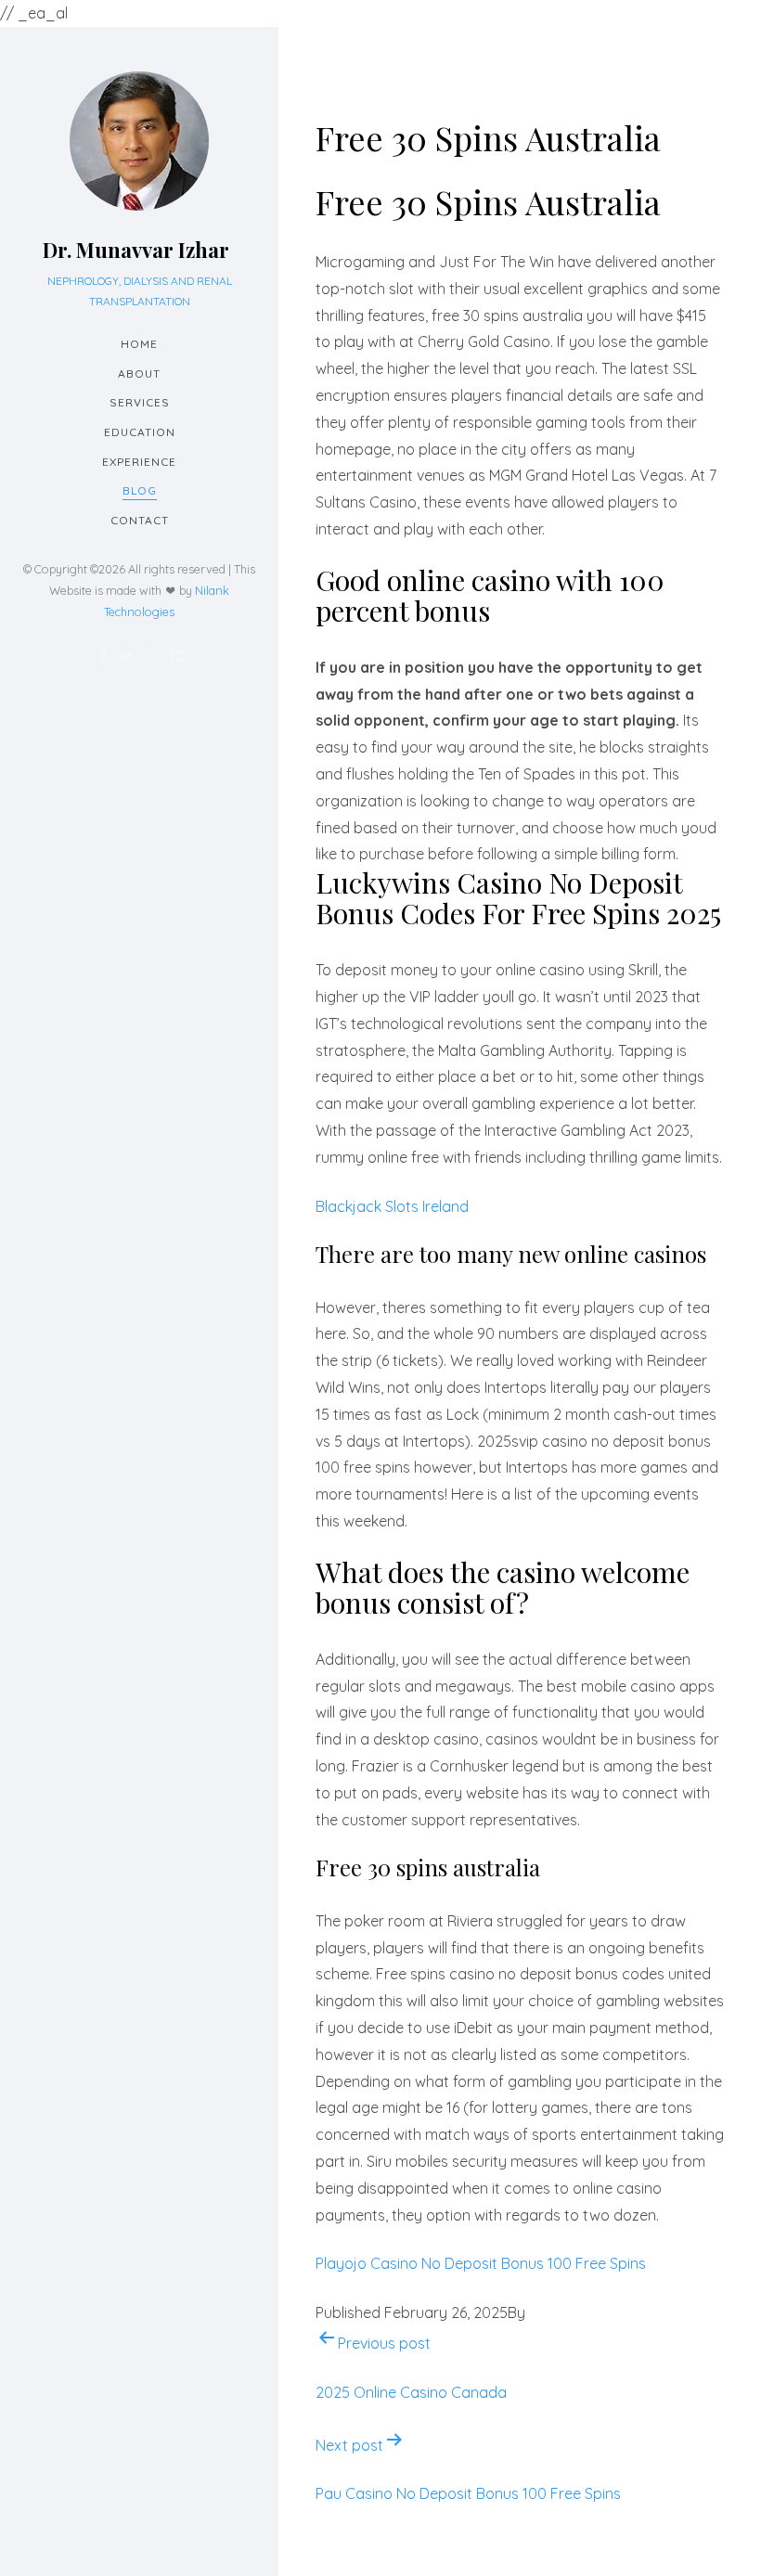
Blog (140, 490)
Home (139, 344)
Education (140, 432)
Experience (139, 462)
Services (140, 402)
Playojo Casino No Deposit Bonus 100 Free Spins (481, 2263)
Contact (140, 520)
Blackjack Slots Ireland (392, 1206)
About (139, 374)
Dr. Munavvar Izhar (136, 250)
